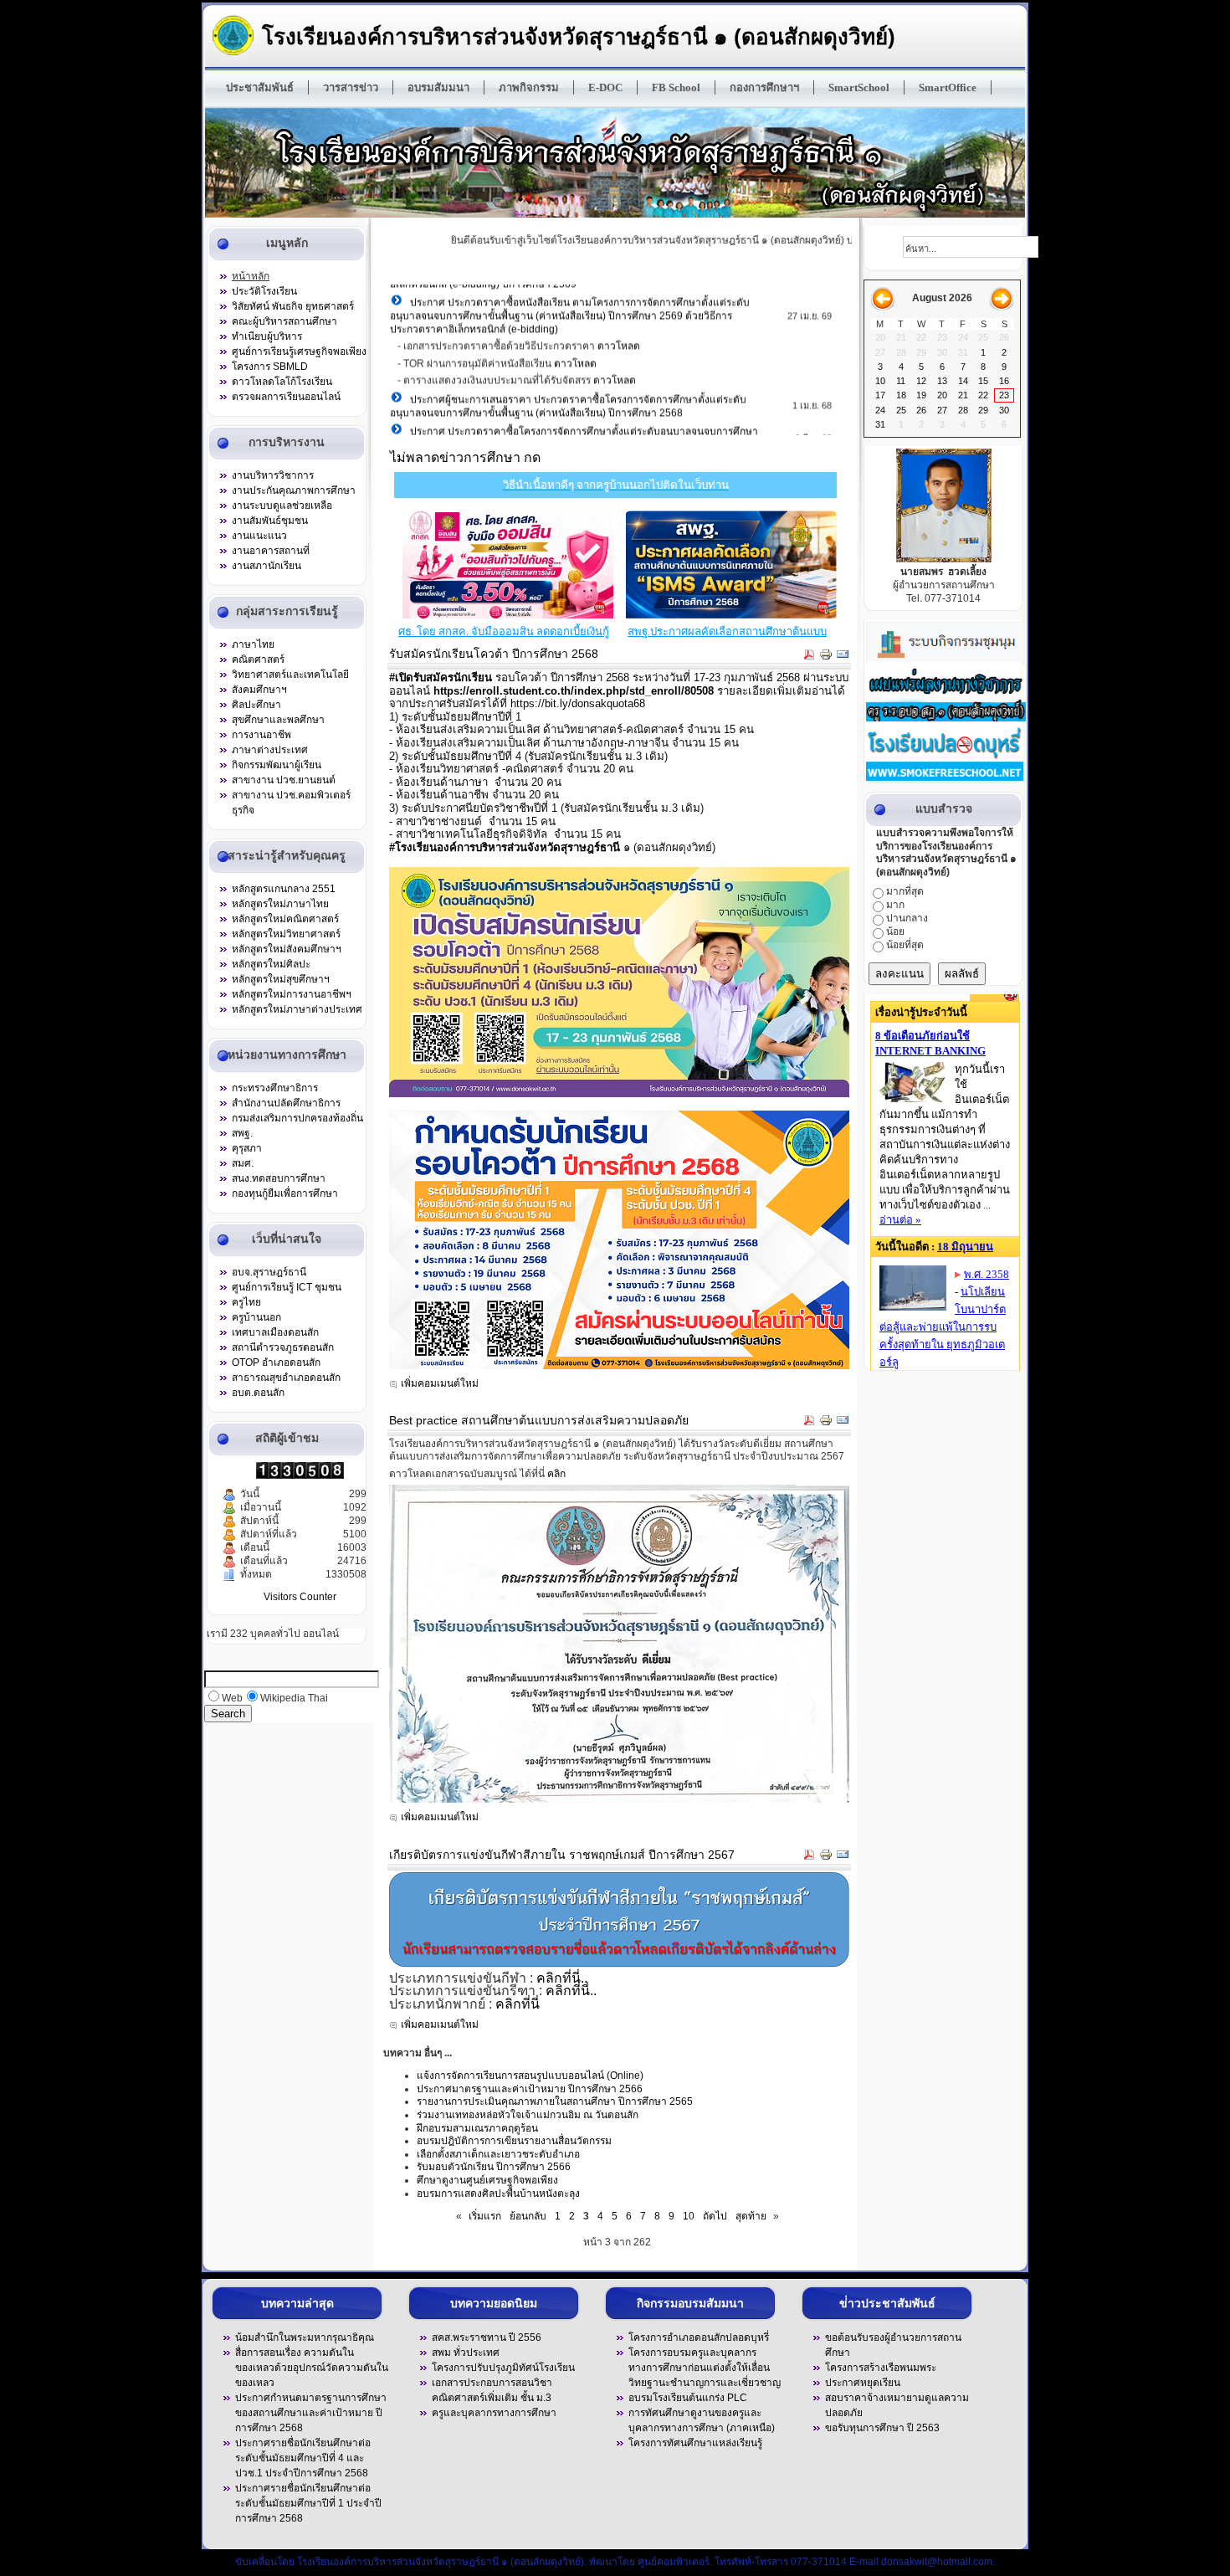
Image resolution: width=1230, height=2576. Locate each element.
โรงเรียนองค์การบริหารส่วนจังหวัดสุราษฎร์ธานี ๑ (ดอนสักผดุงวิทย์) (579, 36)
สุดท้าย (751, 2216)
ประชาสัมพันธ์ (260, 87)
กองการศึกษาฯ (764, 87)
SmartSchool (859, 87)
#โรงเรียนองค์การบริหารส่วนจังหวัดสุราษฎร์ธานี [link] (505, 847)
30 (1004, 410)
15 (983, 381)
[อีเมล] (843, 657)
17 (880, 395)
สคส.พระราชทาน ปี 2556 (487, 2337)
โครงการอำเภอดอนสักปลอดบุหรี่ (699, 2337)
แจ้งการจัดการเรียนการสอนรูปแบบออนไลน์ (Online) (530, 2076)
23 (1004, 395)
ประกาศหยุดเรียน (863, 2383)
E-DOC (605, 87)
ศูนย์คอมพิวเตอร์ (674, 2562)
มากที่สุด (905, 891)
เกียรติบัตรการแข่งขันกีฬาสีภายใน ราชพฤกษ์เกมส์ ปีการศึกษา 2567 (562, 1855)
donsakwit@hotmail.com (937, 2562)
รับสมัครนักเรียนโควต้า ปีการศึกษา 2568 (494, 654)
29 (983, 410)
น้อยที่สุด (905, 945)
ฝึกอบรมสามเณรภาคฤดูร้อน (477, 2128)
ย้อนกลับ (528, 2216)
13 (942, 381)
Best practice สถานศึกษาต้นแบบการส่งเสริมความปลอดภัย (539, 1420)
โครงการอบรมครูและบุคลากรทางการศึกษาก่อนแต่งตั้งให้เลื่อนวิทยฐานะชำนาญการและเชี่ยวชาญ (705, 2368)
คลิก (556, 1474)
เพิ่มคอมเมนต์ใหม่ (440, 1383)
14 (963, 381)
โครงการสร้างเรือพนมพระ (881, 2368)
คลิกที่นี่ (518, 2004)
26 (921, 410)
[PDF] (809, 657)
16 (1004, 381)
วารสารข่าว (351, 87)
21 (963, 395)
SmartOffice (948, 87)
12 (921, 381)
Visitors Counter (300, 1597)
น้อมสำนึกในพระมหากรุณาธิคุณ (305, 2337)
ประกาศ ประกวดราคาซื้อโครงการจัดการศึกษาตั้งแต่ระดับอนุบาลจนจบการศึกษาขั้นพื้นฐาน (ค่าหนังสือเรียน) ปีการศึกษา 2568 (574, 425)
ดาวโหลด (619, 333)
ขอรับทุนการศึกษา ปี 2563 (882, 2428)
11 (901, 381)
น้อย (895, 931)
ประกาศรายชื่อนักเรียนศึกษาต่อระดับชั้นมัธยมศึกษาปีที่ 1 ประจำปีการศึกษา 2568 (308, 2503)
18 (901, 395)
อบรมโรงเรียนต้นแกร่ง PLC (688, 2398)
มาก (895, 905)
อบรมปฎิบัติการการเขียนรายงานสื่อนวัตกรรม (514, 2141)
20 (942, 395)
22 (983, 395)
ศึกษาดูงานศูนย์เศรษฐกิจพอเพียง (487, 2180)
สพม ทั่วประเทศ (466, 2353)
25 (901, 410)
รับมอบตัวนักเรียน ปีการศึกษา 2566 (494, 2167)
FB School (676, 87)
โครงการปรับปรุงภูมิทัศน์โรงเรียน (503, 2368)
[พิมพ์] (826, 657)
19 (921, 395)
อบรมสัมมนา (438, 87)
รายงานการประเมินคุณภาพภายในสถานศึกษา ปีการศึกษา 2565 (555, 2101)
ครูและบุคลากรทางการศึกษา (494, 2413)
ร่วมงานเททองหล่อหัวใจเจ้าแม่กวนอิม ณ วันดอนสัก (528, 2115)
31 (880, 424)
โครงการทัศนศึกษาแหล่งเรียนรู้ (695, 2443)
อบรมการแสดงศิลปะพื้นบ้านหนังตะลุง (498, 2194)
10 (689, 2216)
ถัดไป (715, 2216)
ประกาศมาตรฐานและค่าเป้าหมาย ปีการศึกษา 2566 (530, 2089)
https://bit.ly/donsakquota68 (578, 703)
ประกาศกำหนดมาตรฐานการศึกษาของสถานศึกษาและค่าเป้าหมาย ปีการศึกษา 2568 (311, 2413)
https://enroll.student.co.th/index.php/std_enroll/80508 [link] (574, 691)
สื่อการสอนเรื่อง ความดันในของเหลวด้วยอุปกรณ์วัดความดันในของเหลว (312, 2368)
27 (942, 410)
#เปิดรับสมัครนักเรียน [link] (441, 677)
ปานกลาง (907, 918)
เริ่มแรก (485, 2216)
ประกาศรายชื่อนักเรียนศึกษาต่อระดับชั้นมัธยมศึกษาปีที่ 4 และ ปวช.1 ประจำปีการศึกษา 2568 (303, 2458)
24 (880, 410)
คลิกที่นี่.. (562, 1978)
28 (963, 410)
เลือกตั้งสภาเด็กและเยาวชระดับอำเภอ (498, 2154)
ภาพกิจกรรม (529, 87)
